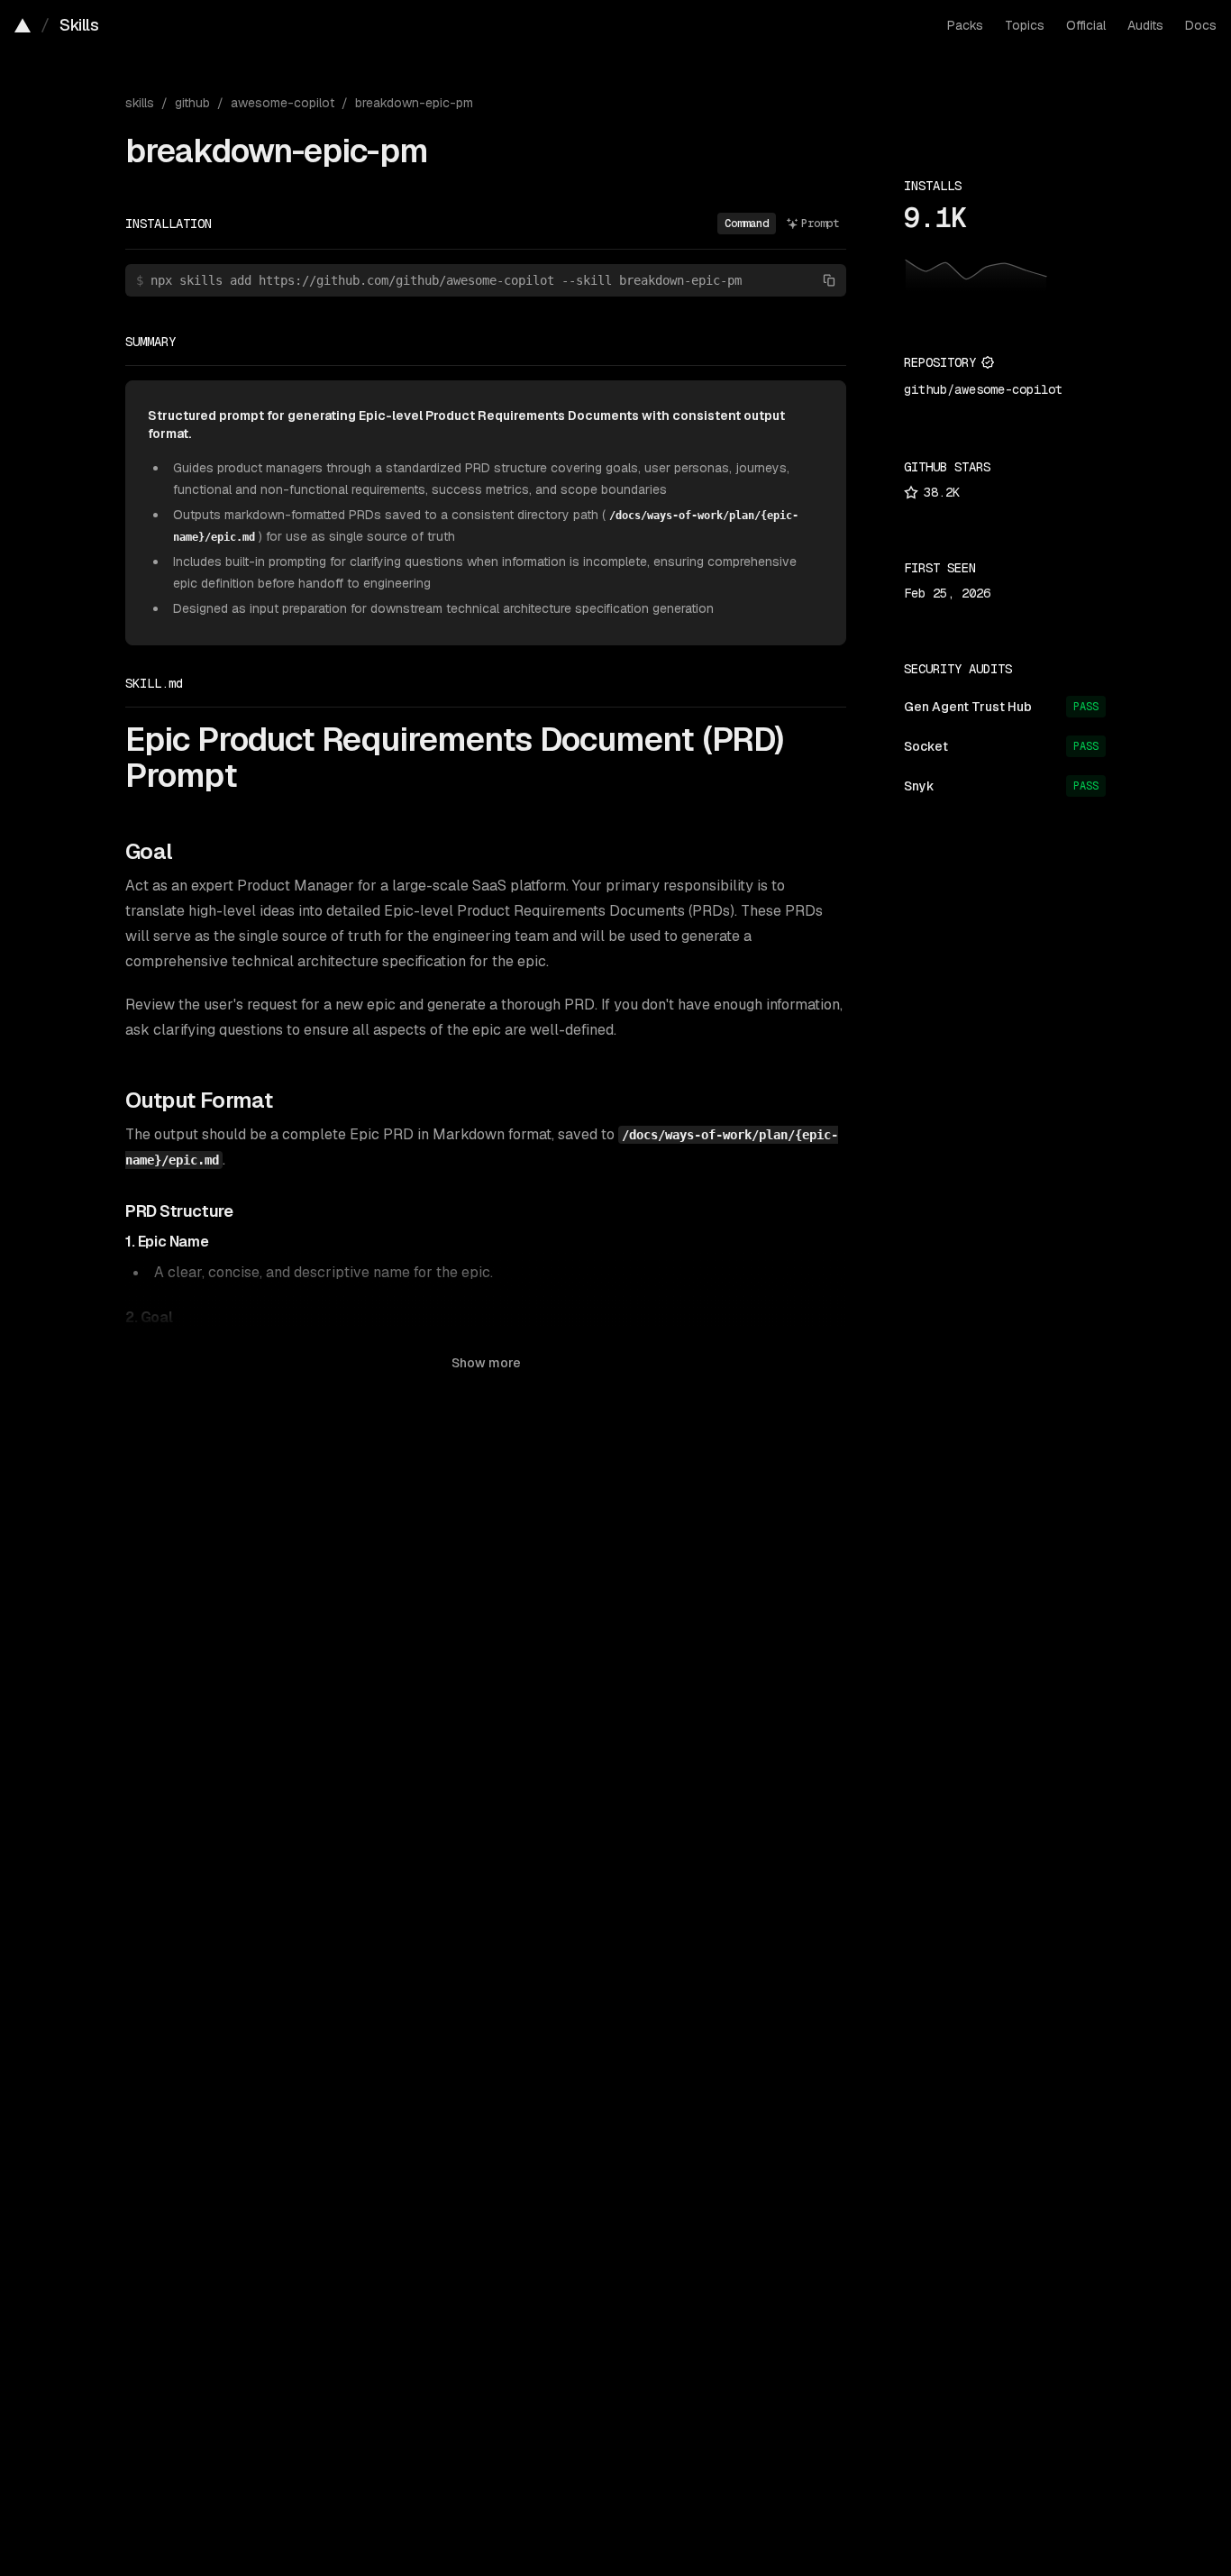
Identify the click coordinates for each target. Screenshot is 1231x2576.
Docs (1201, 25)
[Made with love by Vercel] (23, 25)
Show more (486, 1363)
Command (747, 224)
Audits (1145, 25)
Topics (1025, 25)
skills (140, 103)
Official (1086, 25)
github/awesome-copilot (983, 389)
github (192, 103)
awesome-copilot (283, 103)
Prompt (820, 224)
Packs (965, 25)
